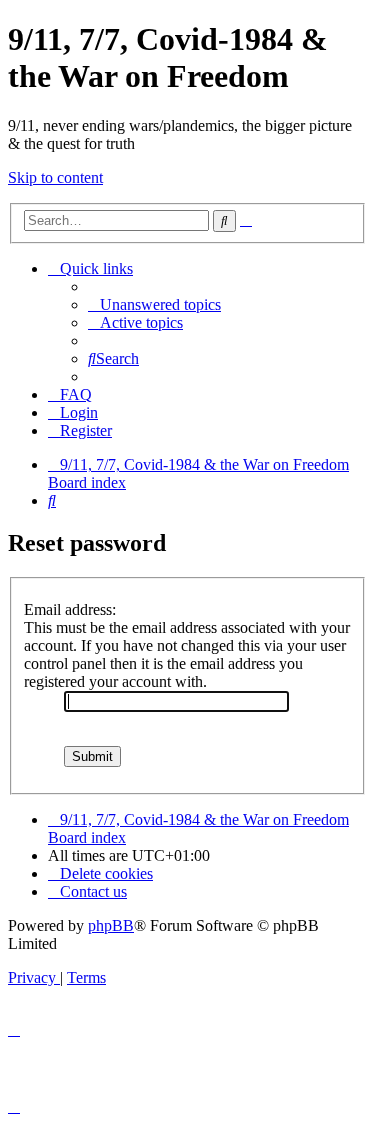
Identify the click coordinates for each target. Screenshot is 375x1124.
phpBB (111, 925)
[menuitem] (154, 304)
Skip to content (55, 177)
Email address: (70, 609)
